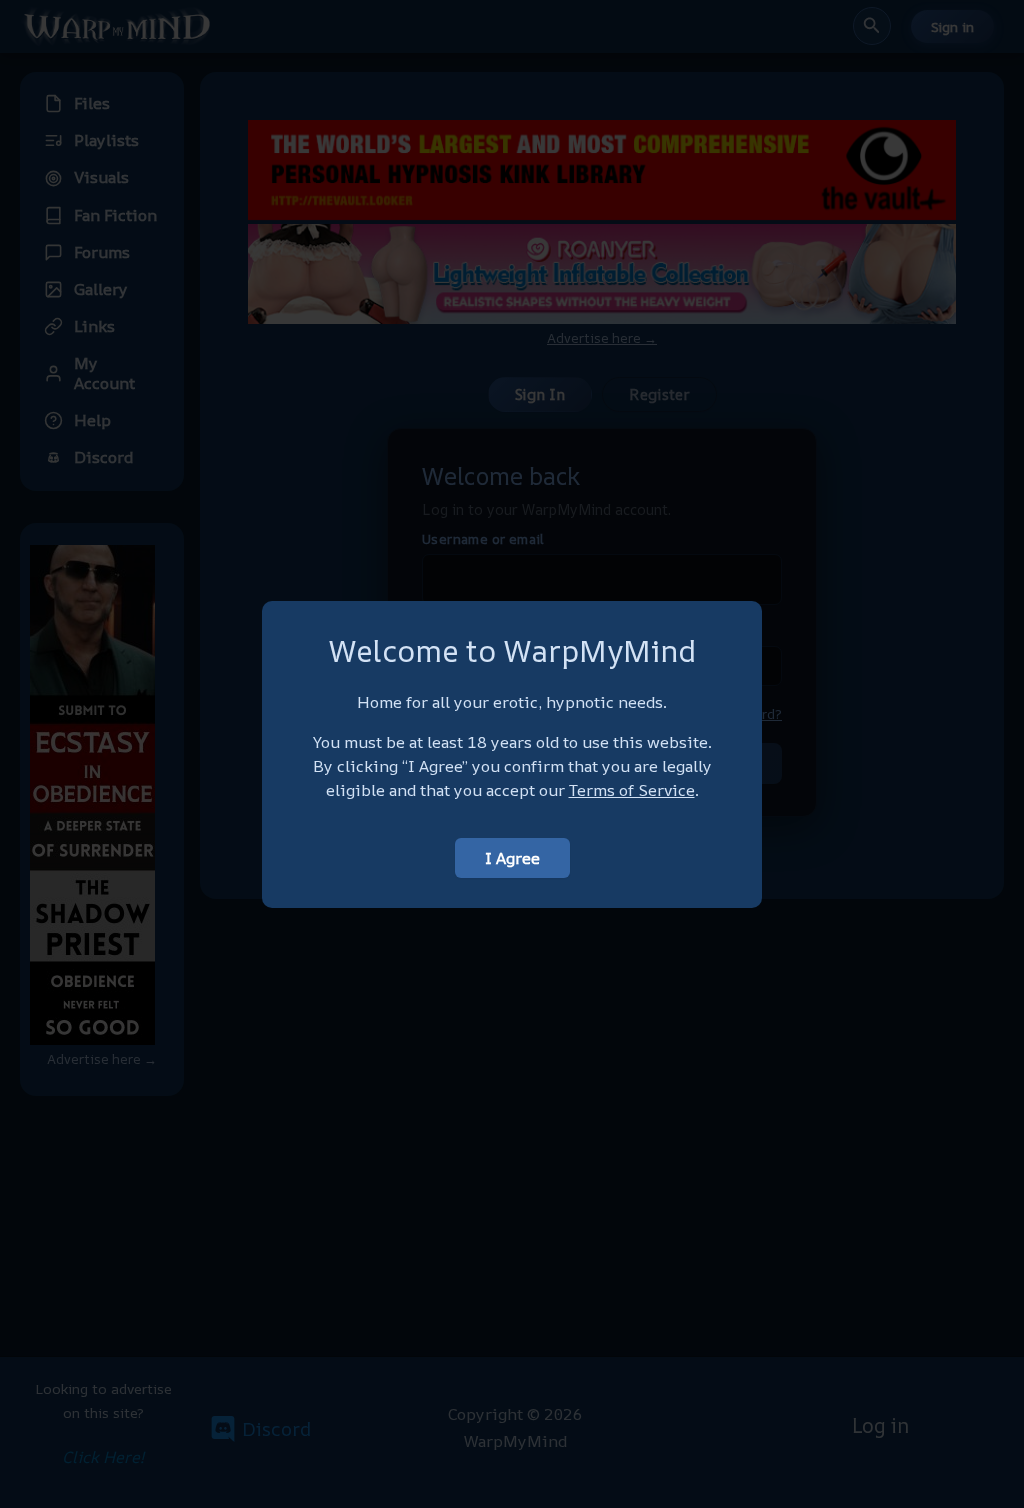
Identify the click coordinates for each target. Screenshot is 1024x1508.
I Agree (512, 858)
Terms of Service (632, 790)
